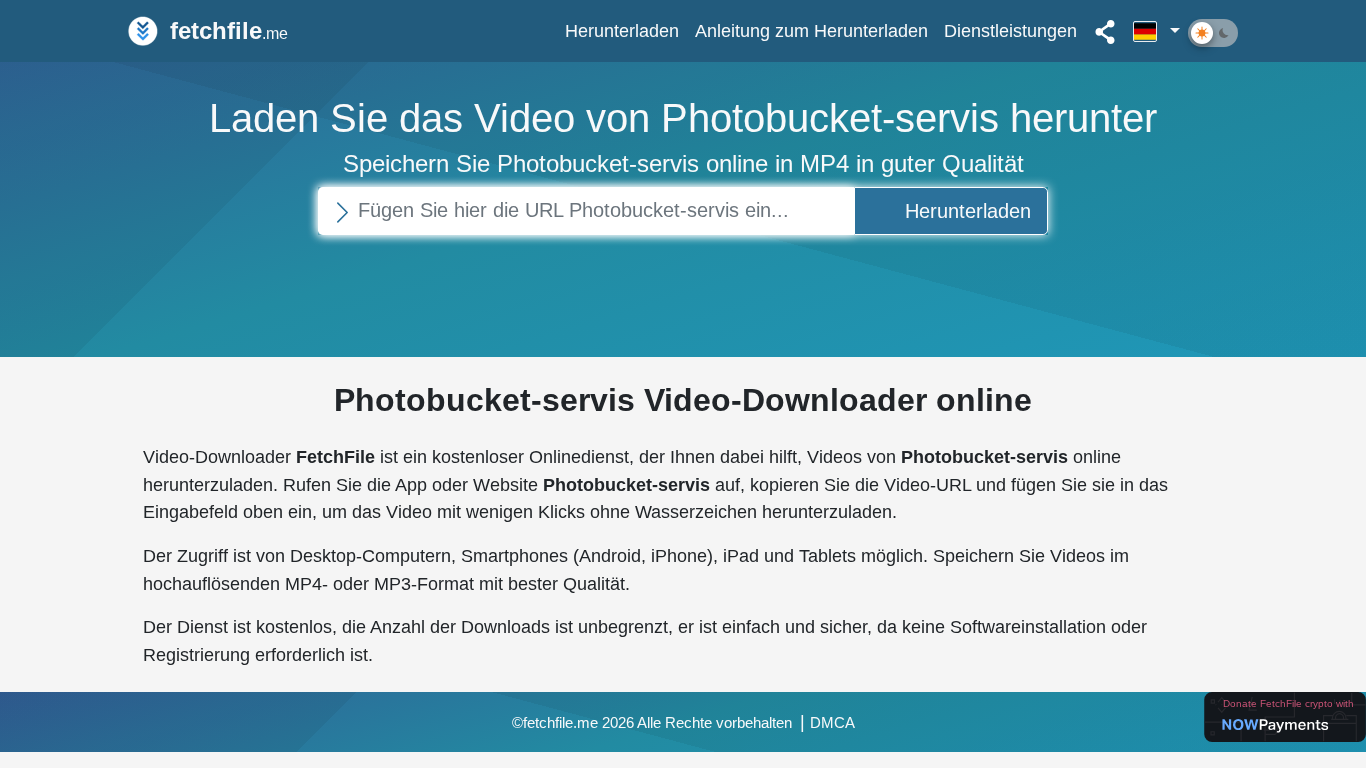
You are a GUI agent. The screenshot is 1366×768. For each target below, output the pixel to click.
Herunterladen (622, 30)
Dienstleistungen (1010, 30)
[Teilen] (1105, 31)
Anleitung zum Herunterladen (811, 30)
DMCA (832, 723)
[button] (1156, 31)
